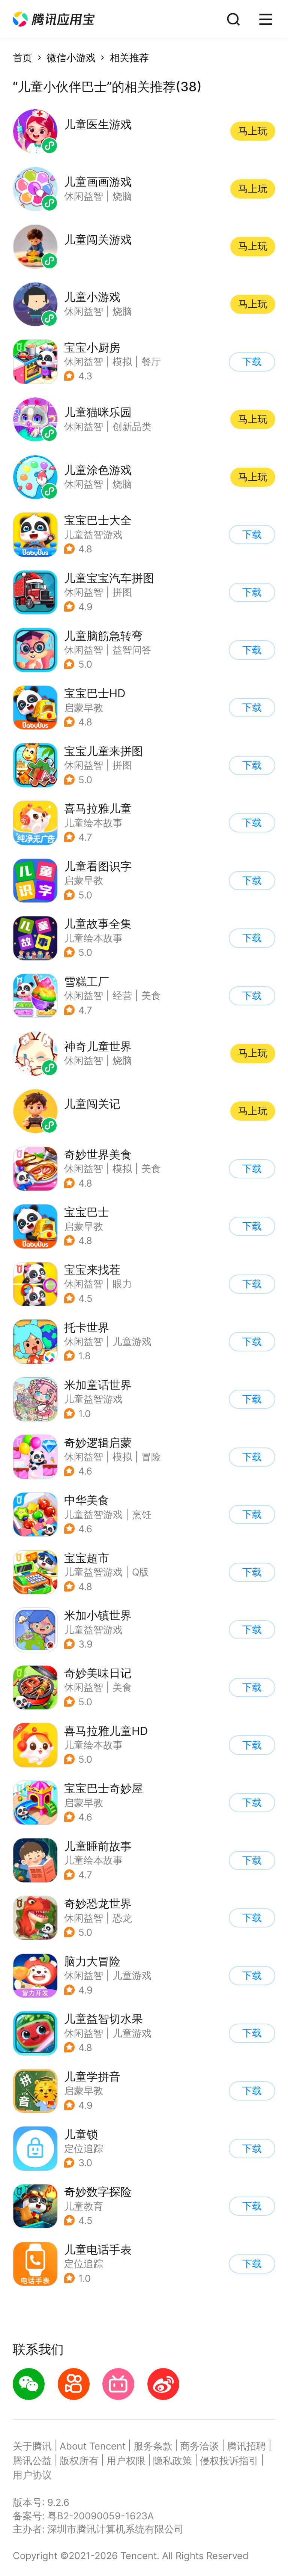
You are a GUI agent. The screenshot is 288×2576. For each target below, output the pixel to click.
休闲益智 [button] (84, 362)
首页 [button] (22, 58)
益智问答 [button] (132, 650)
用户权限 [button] (126, 2461)
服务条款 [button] (153, 2446)
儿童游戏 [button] (132, 1341)
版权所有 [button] (79, 2461)
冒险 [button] (151, 1457)
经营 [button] (122, 995)
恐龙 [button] (122, 1918)
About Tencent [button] (93, 2446)
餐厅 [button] (151, 362)
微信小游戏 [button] (71, 58)
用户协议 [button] (32, 2475)
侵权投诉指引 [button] (229, 2461)
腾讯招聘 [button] (246, 2446)
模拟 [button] (122, 362)
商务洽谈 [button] (199, 2446)
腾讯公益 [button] (32, 2461)
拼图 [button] (122, 592)
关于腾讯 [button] (32, 2446)
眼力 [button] (122, 1284)
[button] (54, 19)
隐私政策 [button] (172, 2461)
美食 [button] (151, 995)
